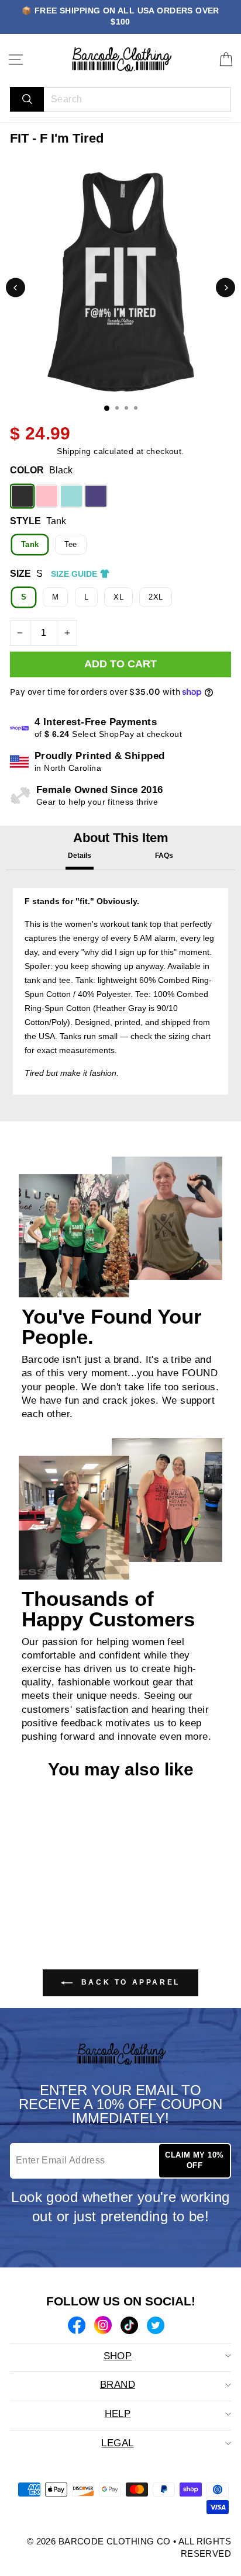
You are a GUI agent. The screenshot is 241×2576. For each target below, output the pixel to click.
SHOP (118, 2356)
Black (22, 496)
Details (80, 856)
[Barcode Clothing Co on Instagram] (103, 2326)
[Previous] (16, 288)
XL (118, 597)
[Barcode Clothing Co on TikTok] (129, 2327)
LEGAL (117, 2443)
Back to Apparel (129, 1982)
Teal (71, 496)
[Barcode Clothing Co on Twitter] (156, 2327)
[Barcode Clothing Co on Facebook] (77, 2327)
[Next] (225, 288)
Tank (30, 544)
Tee (71, 544)
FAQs (164, 856)
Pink (47, 496)
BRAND (118, 2385)
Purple (96, 496)
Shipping (74, 451)
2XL (156, 597)
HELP (118, 2414)
